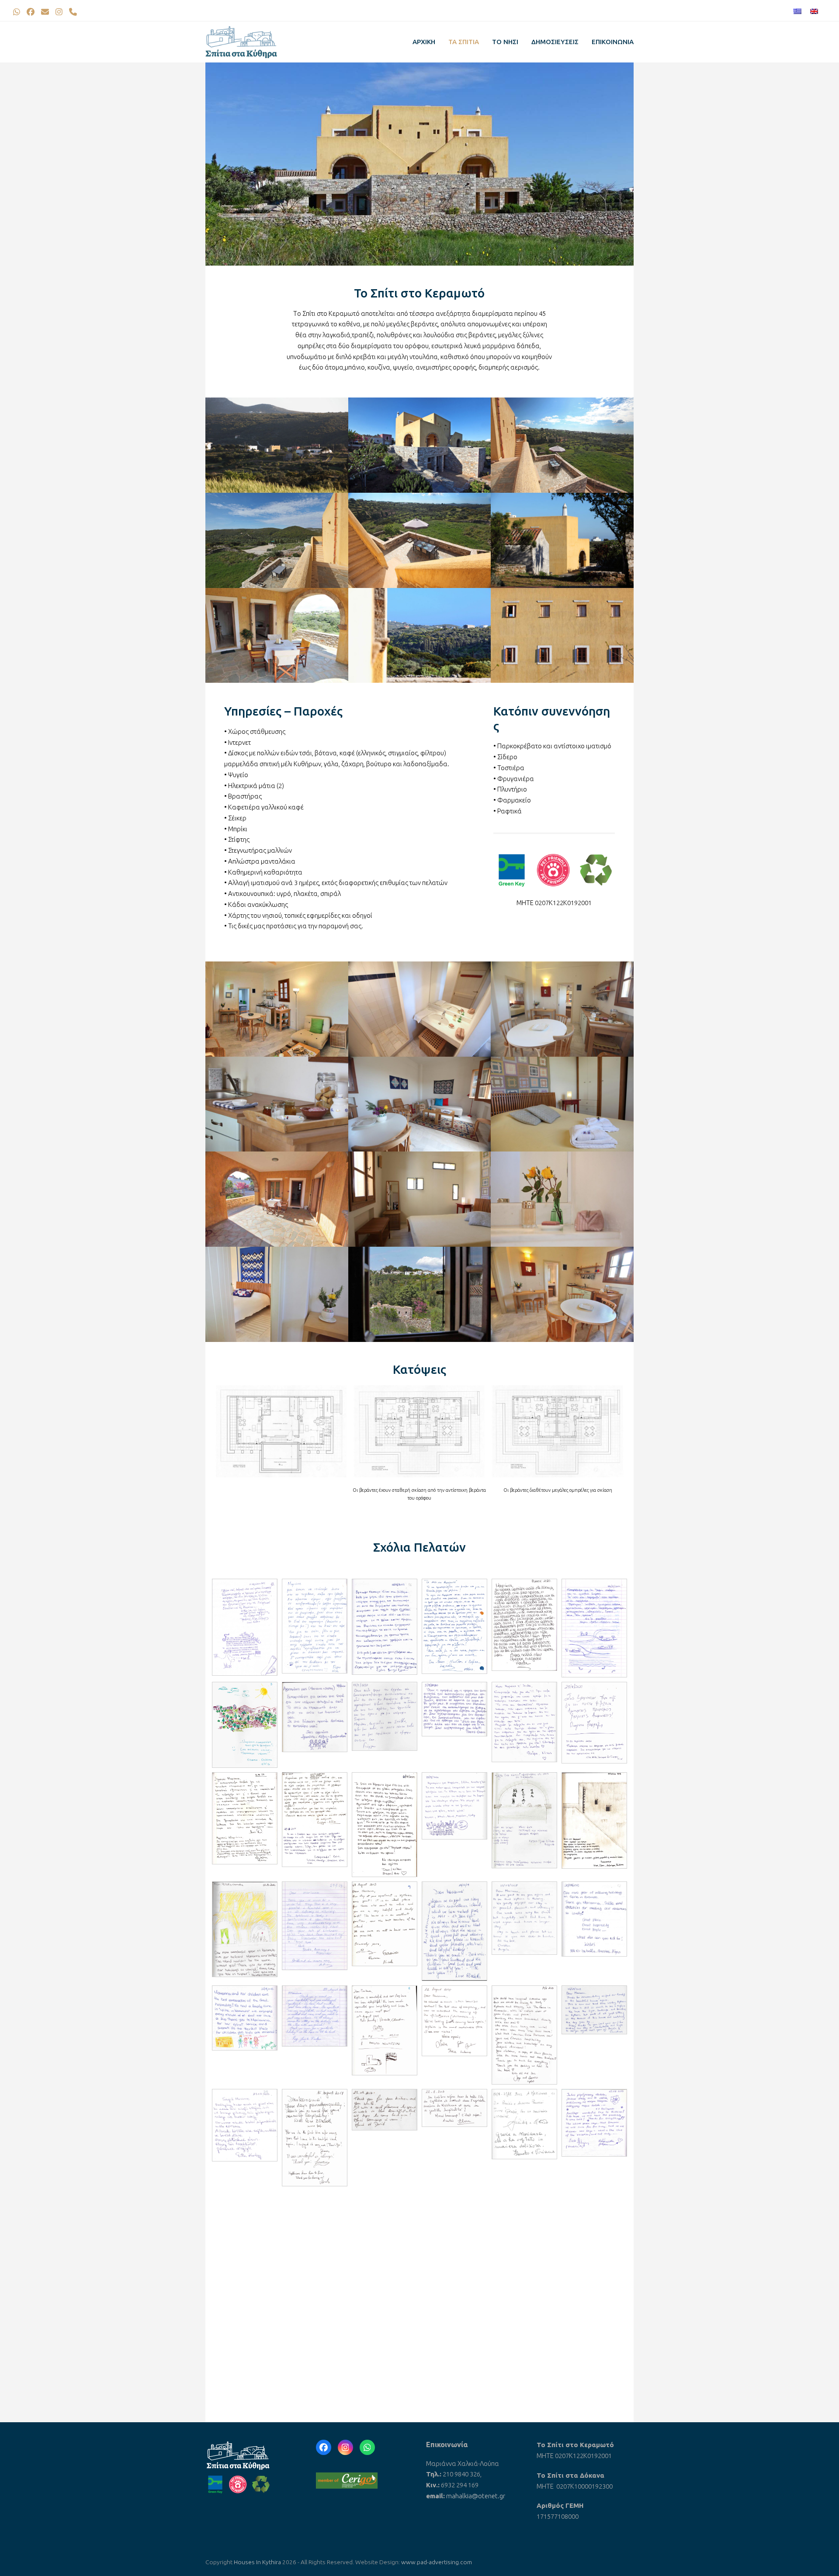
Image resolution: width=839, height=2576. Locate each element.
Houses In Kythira (257, 2562)
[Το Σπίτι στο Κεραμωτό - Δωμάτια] (420, 1008)
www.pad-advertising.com (437, 2562)
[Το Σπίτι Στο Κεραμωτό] (277, 1008)
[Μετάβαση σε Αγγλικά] (814, 12)
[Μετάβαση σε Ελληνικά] (797, 12)
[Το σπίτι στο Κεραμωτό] (277, 444)
